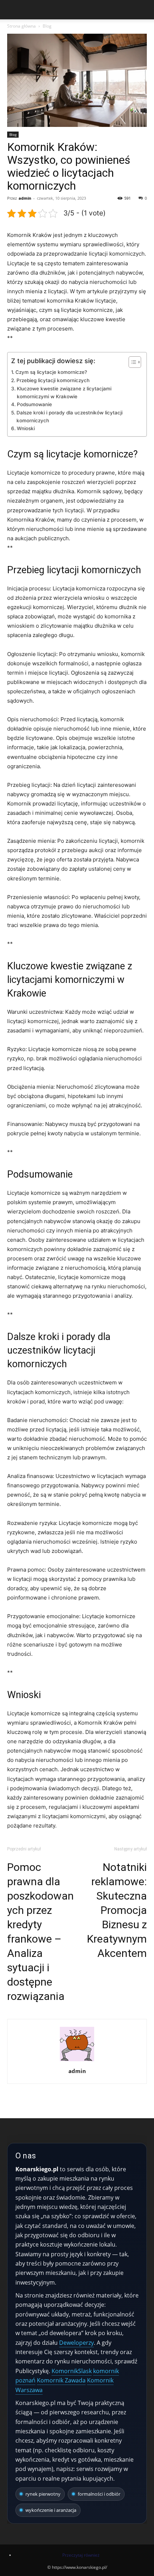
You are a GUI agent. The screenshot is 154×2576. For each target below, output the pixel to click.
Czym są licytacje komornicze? (51, 372)
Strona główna (21, 26)
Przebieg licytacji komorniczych (53, 380)
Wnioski (26, 428)
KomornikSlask (72, 2371)
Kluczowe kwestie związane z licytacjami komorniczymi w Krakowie (64, 393)
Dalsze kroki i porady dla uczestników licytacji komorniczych (69, 417)
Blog (47, 26)
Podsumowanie (34, 404)
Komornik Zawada (61, 2380)
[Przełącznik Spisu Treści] (131, 362)
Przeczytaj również (81, 2555)
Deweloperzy (76, 2343)
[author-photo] (77, 2061)
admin (25, 198)
